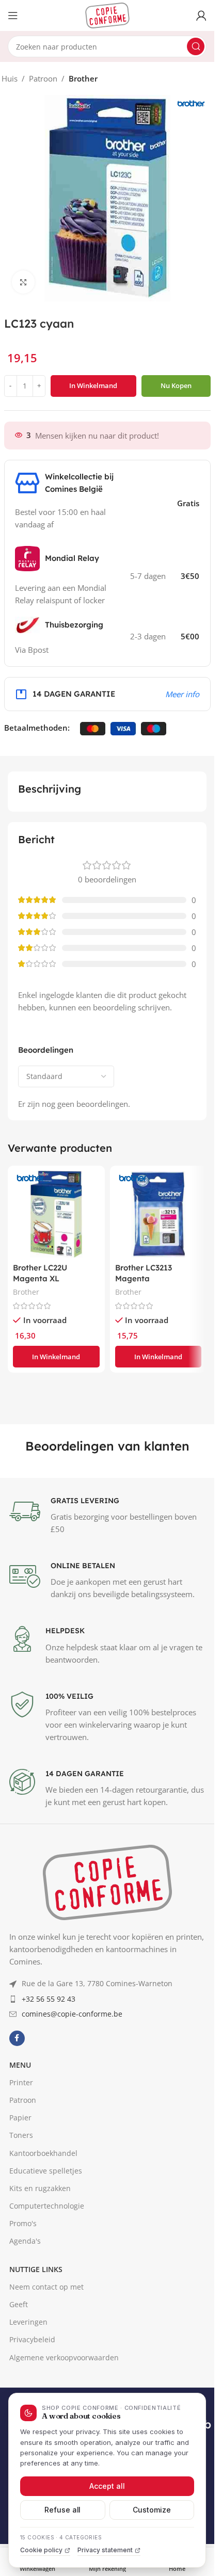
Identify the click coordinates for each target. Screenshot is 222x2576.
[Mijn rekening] (201, 15)
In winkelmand (93, 385)
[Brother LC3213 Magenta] (158, 1214)
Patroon (43, 78)
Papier (20, 2322)
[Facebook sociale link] (17, 2243)
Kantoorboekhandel (43, 2357)
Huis (10, 78)
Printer (21, 2287)
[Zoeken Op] (196, 46)
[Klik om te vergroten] (23, 282)
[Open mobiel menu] (13, 15)
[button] (56, 1357)
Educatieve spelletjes (46, 2375)
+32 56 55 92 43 (49, 2203)
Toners (21, 2340)
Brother (83, 78)
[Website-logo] (107, 14)
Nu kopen (176, 385)
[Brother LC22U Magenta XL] (56, 1214)
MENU (20, 2269)
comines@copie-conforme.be (72, 2219)
